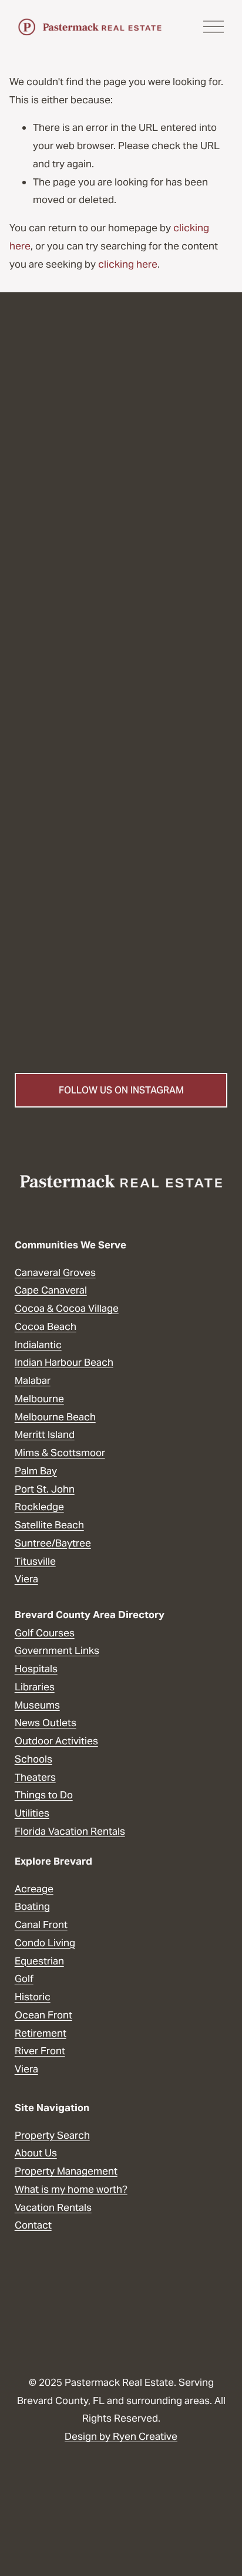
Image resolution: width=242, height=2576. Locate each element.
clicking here (128, 264)
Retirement (41, 2033)
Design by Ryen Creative (121, 2436)
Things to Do (44, 1795)
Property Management (66, 2171)
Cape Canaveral (51, 1290)
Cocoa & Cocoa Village (67, 1308)
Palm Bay (36, 1471)
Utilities (32, 1813)
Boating (32, 1906)
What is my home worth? (71, 2189)
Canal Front (41, 1925)
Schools (33, 1759)
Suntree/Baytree (53, 1543)
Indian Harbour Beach (64, 1362)
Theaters (35, 1777)
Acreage (34, 1889)
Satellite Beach (49, 1525)
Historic (33, 1997)
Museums (37, 1705)
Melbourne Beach (55, 1417)
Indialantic (38, 1345)
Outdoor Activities (56, 1741)
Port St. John (45, 1489)
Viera (26, 1579)
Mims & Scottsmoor (60, 1453)
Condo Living (45, 1943)
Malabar (33, 1380)
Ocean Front (43, 2015)
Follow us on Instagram (121, 1090)
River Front (40, 2051)
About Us (36, 2153)
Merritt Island (45, 1434)
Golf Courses (45, 1633)
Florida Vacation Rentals (70, 1831)
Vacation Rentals (53, 2207)
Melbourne (39, 1399)
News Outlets (46, 1723)
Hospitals (36, 1669)
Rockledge (39, 1507)
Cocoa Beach (46, 1326)
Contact (33, 2225)
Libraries (35, 1687)
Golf (24, 1979)
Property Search (52, 2135)
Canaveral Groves (55, 1272)
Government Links (57, 1650)
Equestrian (39, 1961)
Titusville (35, 1561)
